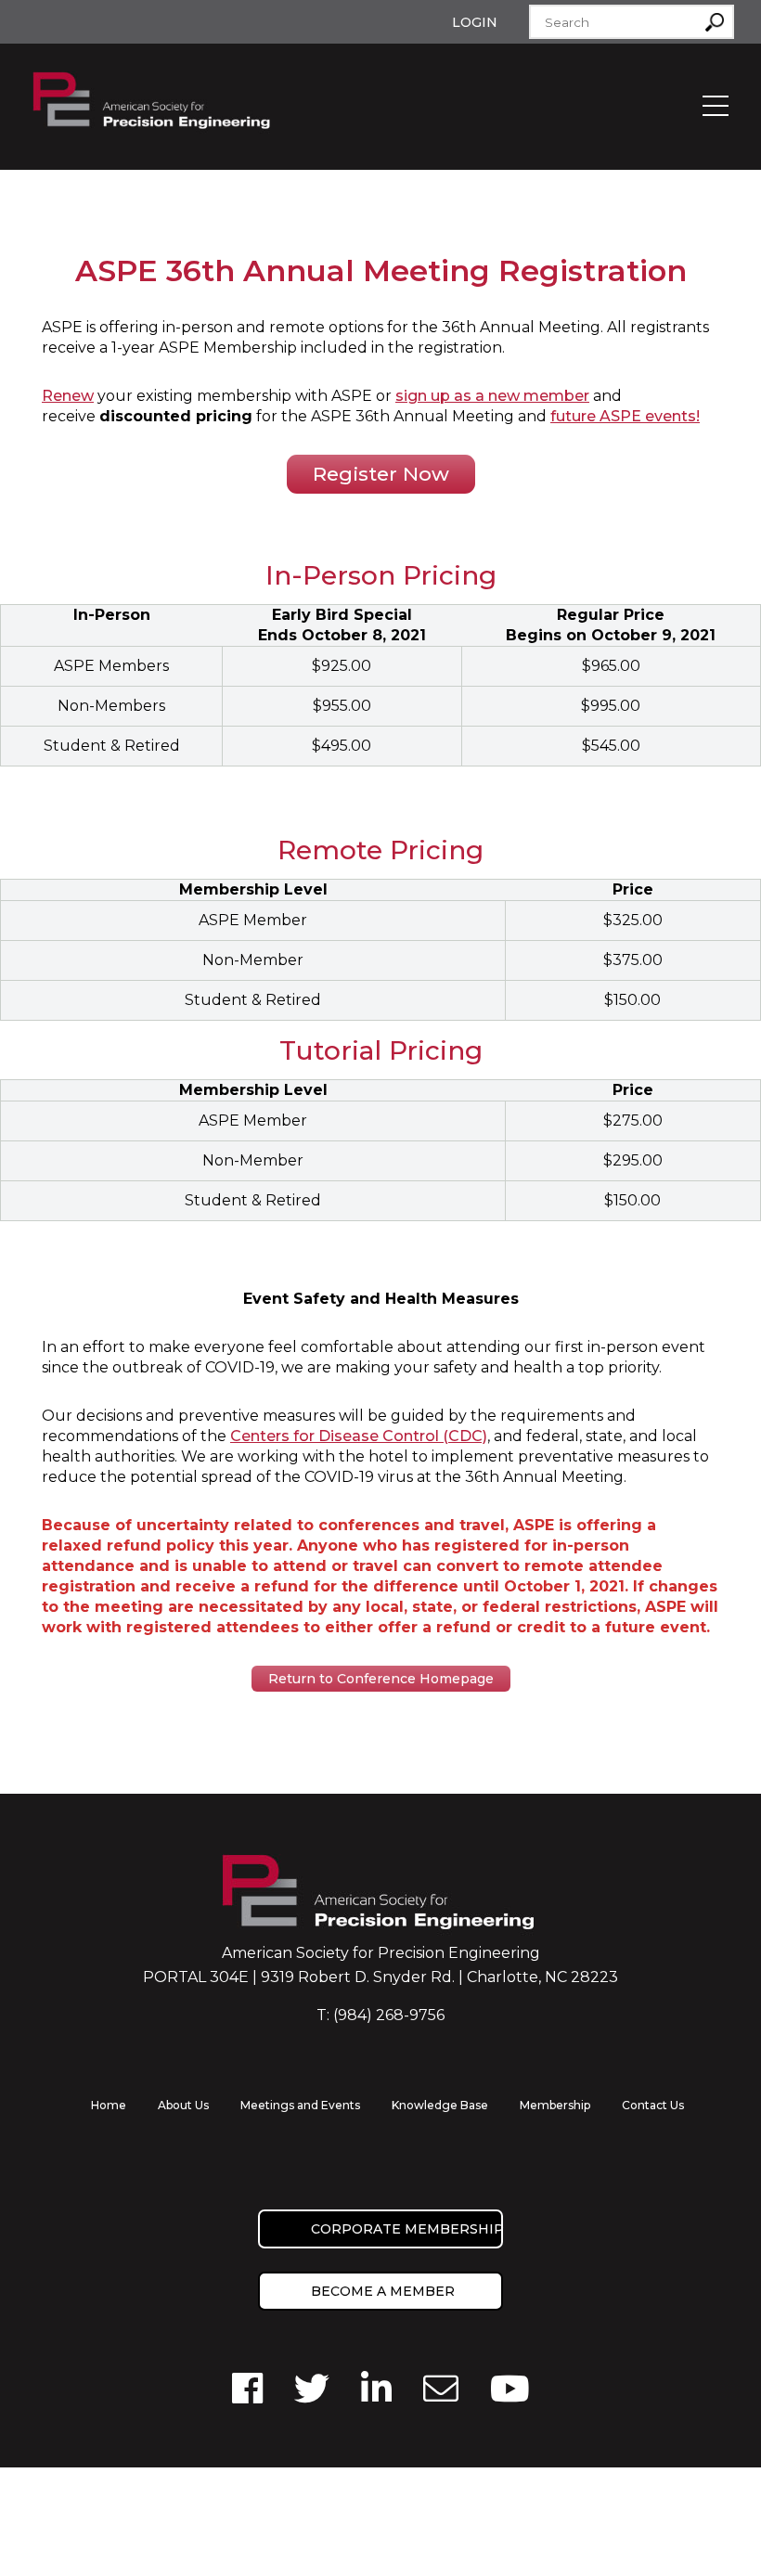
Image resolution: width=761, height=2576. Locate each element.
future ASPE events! (625, 416)
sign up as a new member (492, 396)
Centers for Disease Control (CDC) (359, 1436)
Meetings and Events (300, 2105)
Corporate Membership (407, 2229)
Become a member (383, 2291)
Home (109, 2105)
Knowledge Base (440, 2105)
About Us (183, 2105)
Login (475, 22)
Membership (555, 2105)
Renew (68, 396)
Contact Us (653, 2105)
